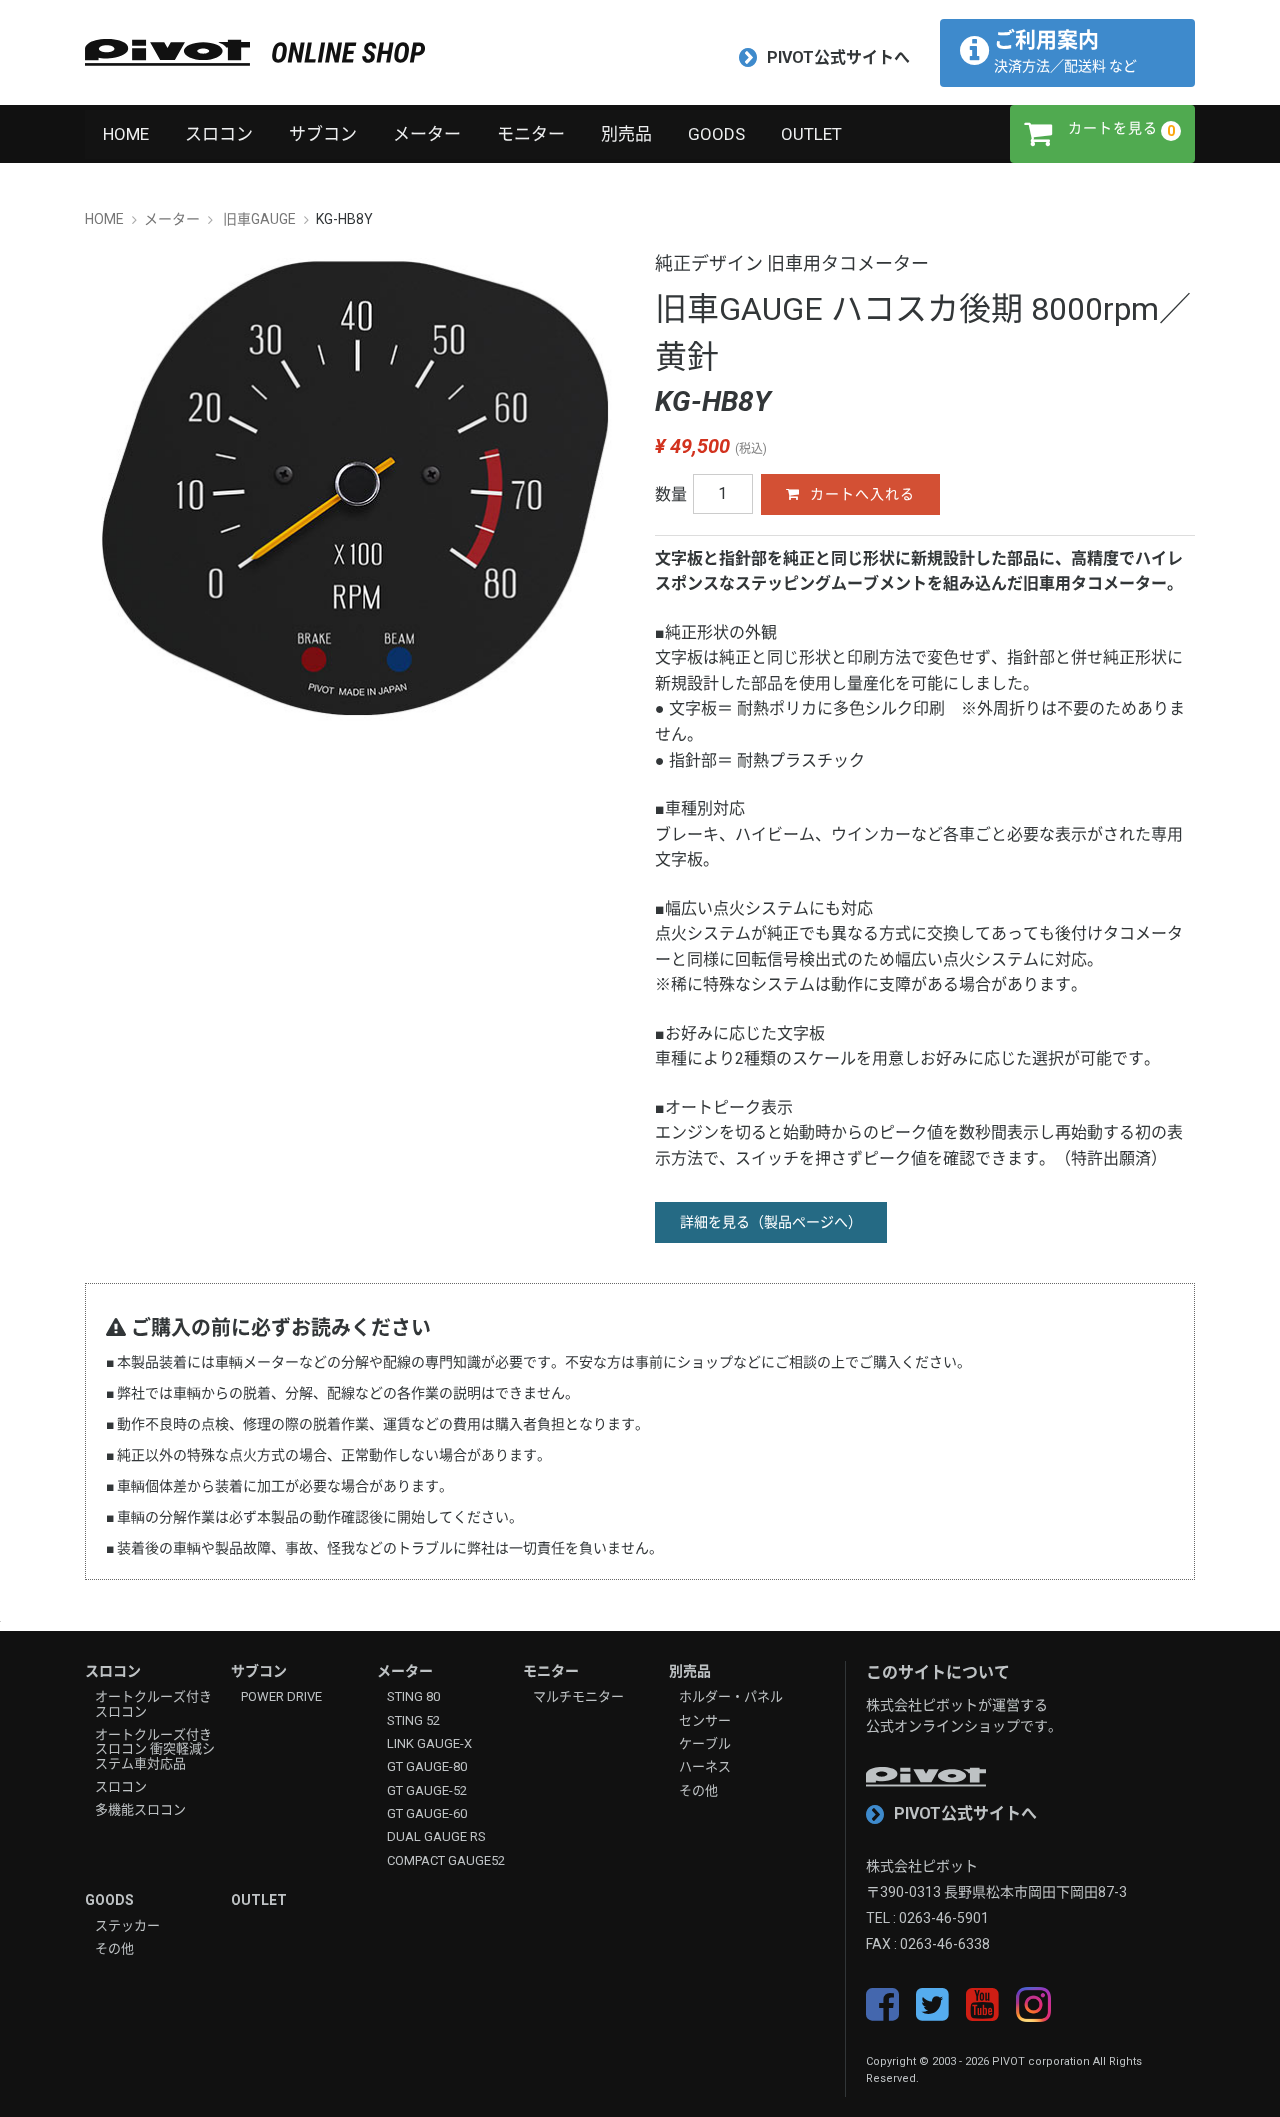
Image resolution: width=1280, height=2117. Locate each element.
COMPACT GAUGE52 (446, 1861)
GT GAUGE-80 (427, 1767)
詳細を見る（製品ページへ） (771, 1222)
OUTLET (811, 134)
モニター (531, 134)
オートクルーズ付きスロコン (153, 1704)
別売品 (626, 134)
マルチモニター (578, 1697)
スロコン (219, 134)
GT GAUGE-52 (427, 1791)
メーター (427, 134)
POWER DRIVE (281, 1697)
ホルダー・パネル (731, 1697)
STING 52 (413, 1721)
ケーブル (705, 1744)
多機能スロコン (140, 1810)
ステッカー (127, 1926)
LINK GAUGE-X (429, 1744)
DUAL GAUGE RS (436, 1837)
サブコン (323, 134)
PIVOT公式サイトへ (838, 57)
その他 (698, 1791)
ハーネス (705, 1767)
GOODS (716, 134)
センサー (705, 1721)
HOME (126, 134)
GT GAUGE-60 (427, 1814)
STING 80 (413, 1697)
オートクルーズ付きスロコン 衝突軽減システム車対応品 (155, 1749)
